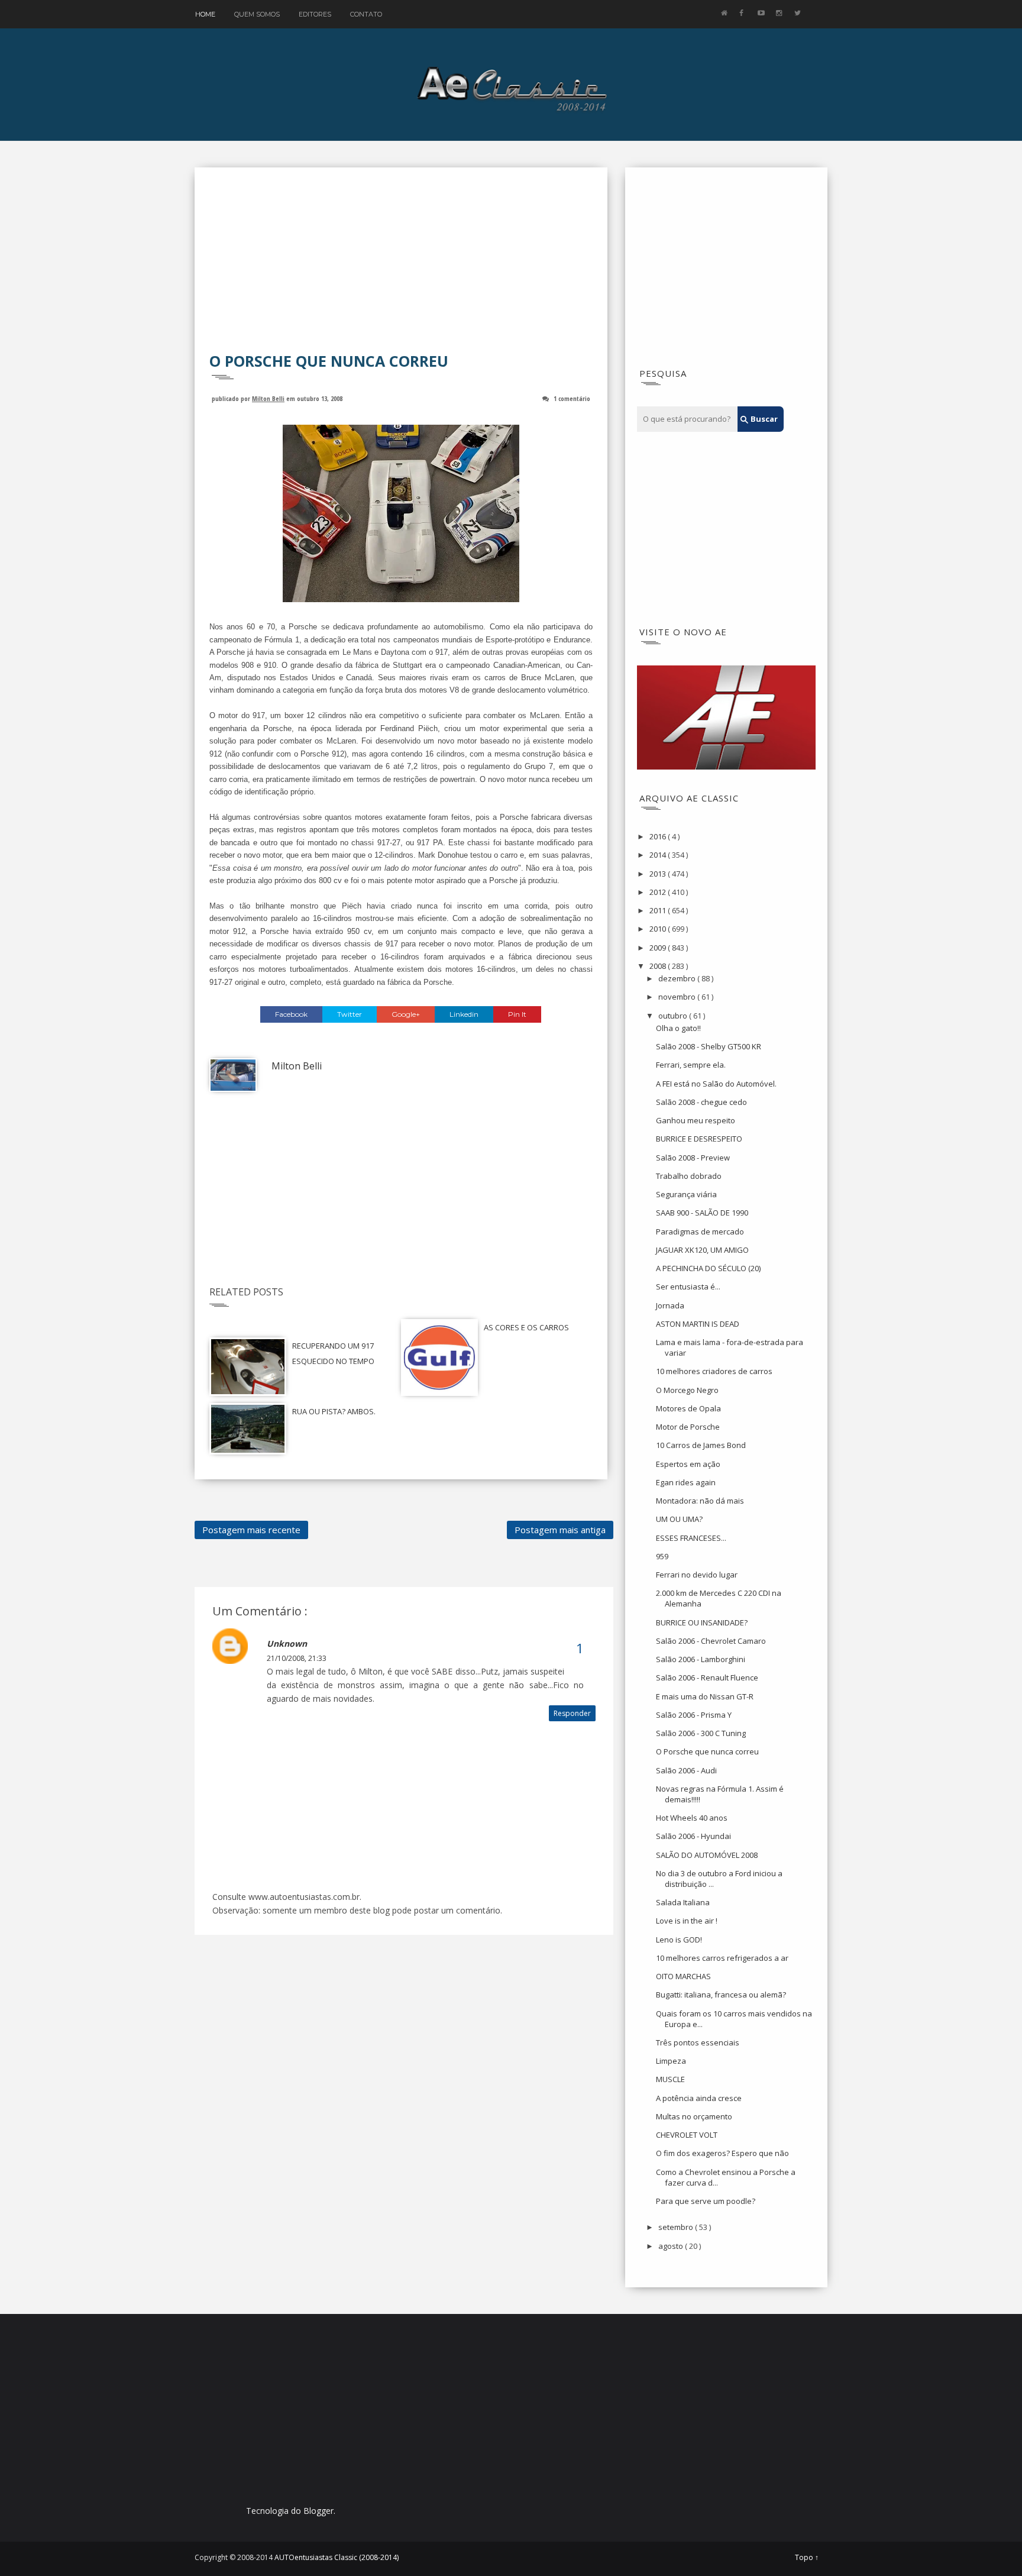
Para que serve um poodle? (706, 2201)
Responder (572, 1713)
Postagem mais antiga (560, 1530)
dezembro (678, 978)
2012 (659, 892)
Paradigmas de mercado (700, 1232)
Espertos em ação (688, 1464)
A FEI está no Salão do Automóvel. (716, 1084)
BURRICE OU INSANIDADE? (702, 1622)
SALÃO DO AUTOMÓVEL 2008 (707, 1855)
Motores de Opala (688, 1408)
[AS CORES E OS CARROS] (439, 1356)
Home (205, 14)
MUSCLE (670, 2079)
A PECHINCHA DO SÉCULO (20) (708, 1268)
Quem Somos (257, 14)
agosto (672, 2246)
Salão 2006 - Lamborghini (701, 1659)
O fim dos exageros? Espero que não (722, 2153)
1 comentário (572, 398)
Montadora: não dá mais (700, 1501)
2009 (659, 948)
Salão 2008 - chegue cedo (701, 1102)
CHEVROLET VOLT (687, 2135)
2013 (659, 874)
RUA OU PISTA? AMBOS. (334, 1411)
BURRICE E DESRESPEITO (699, 1139)
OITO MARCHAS (683, 1976)
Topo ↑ (807, 2558)
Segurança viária (686, 1194)
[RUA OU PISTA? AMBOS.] (248, 1428)
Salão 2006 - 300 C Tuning (701, 1733)
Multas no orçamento (694, 2116)
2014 (659, 855)
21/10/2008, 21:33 (297, 1658)
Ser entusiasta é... (688, 1287)
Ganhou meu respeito (696, 1120)
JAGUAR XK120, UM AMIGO (702, 1250)
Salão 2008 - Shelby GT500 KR (709, 1046)
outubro (674, 1016)
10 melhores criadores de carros (714, 1371)
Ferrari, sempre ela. (691, 1065)
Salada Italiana (683, 1902)
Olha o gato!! (678, 1028)
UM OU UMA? (679, 1519)
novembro (678, 997)
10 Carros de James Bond (701, 1445)
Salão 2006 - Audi (686, 1770)
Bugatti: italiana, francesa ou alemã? (721, 1995)
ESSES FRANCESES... (691, 1538)
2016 (659, 836)
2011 (659, 910)
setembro (677, 2227)
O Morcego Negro (687, 1390)
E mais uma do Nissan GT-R (705, 1696)
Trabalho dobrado (689, 1176)
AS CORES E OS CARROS (526, 1327)
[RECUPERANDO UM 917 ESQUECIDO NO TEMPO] (248, 1365)
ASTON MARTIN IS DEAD (698, 1324)
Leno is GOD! (679, 1940)
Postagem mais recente (251, 1530)
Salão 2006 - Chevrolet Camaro (711, 1641)
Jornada (670, 1305)
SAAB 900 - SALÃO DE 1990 (702, 1213)
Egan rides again (686, 1482)
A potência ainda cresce (699, 2098)
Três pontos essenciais (698, 2042)
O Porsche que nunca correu (707, 1751)
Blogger (318, 2511)
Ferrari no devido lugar (697, 1575)
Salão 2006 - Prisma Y (694, 1715)
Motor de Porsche (688, 1427)
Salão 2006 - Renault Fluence (707, 1678)
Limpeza (671, 2061)
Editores (315, 14)
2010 (659, 929)
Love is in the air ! (687, 1921)
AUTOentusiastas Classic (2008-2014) (337, 2557)
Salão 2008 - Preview (693, 1158)
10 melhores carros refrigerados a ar (722, 1958)
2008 (659, 966)
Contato (366, 14)
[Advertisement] (401, 268)
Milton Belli (268, 398)
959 (662, 1556)
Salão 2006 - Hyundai (693, 1836)
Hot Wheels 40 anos (692, 1818)
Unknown (287, 1643)
